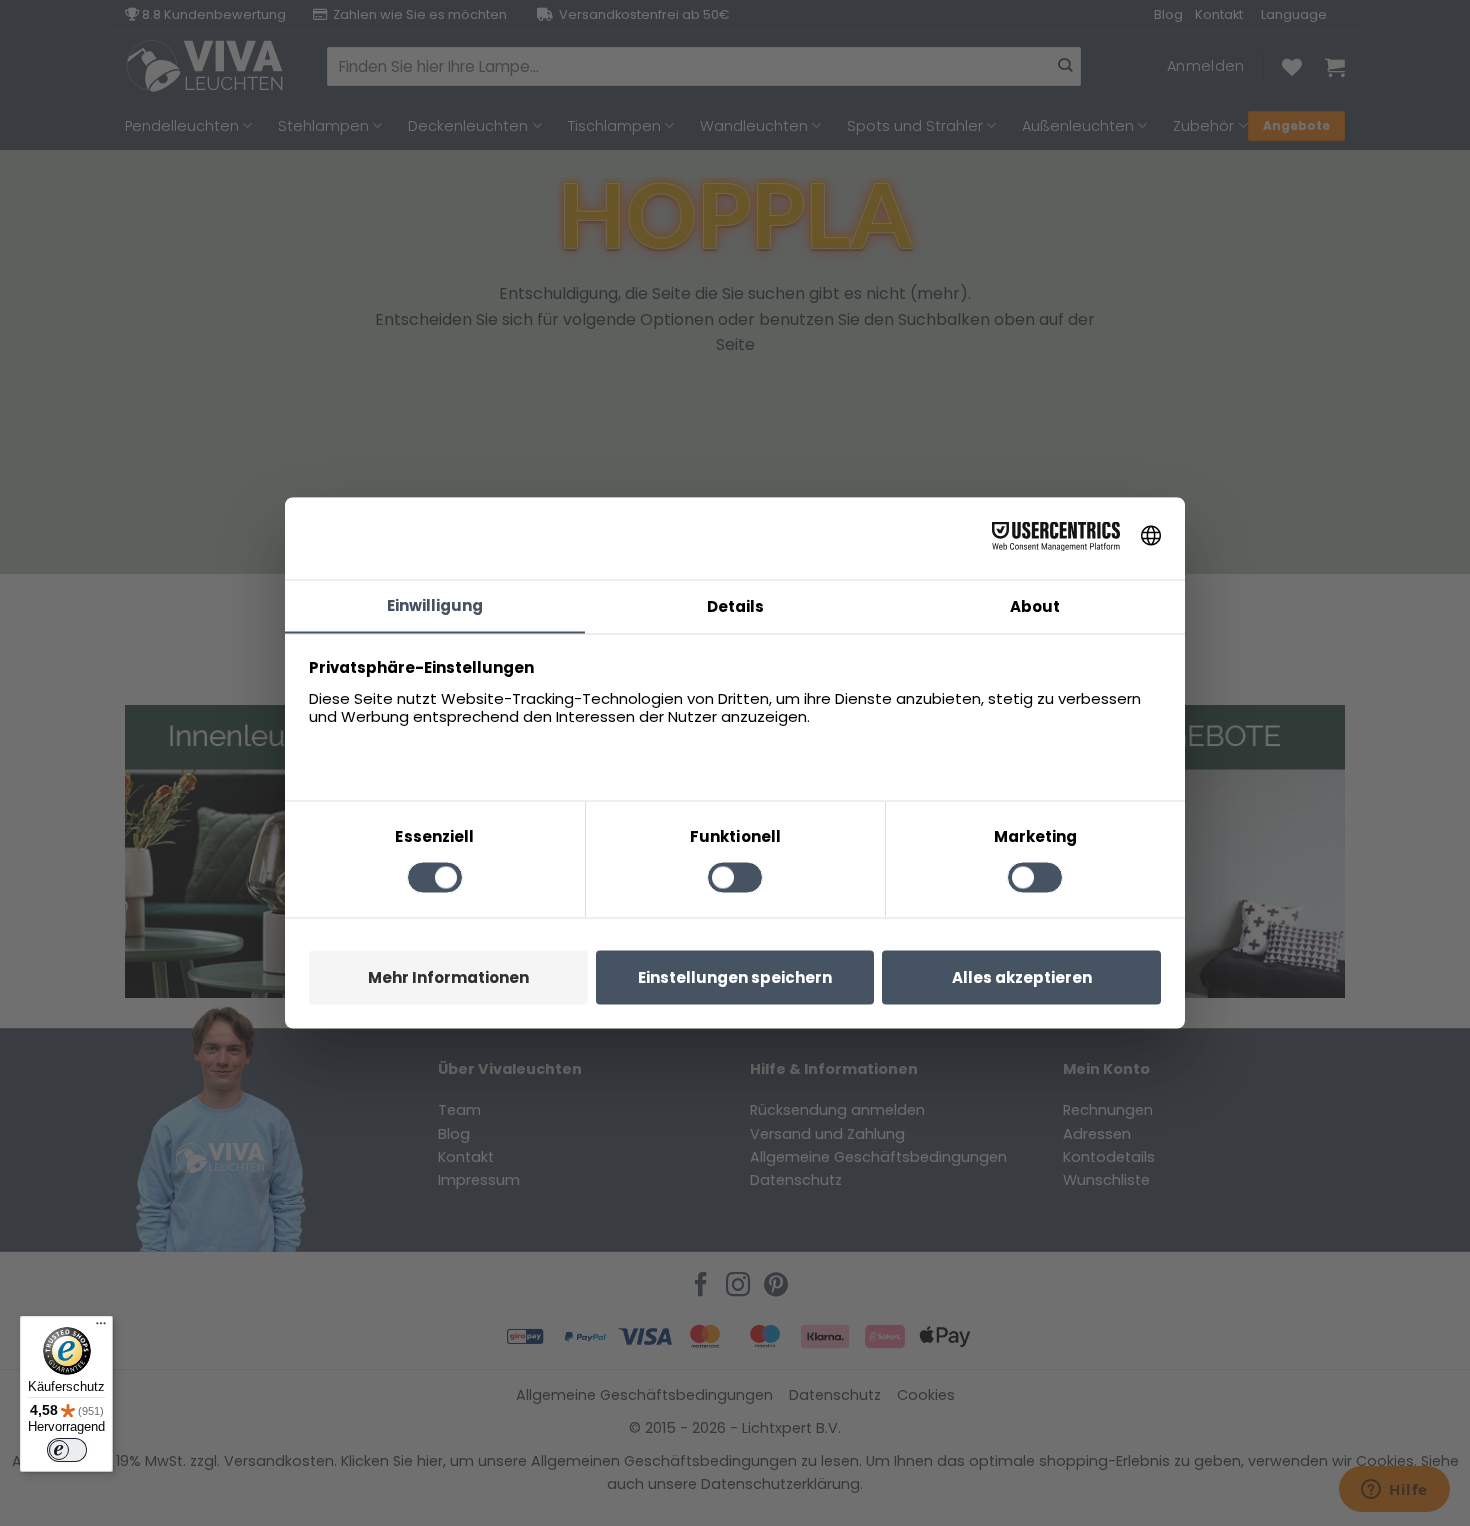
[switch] (67, 1450)
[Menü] (101, 1328)
